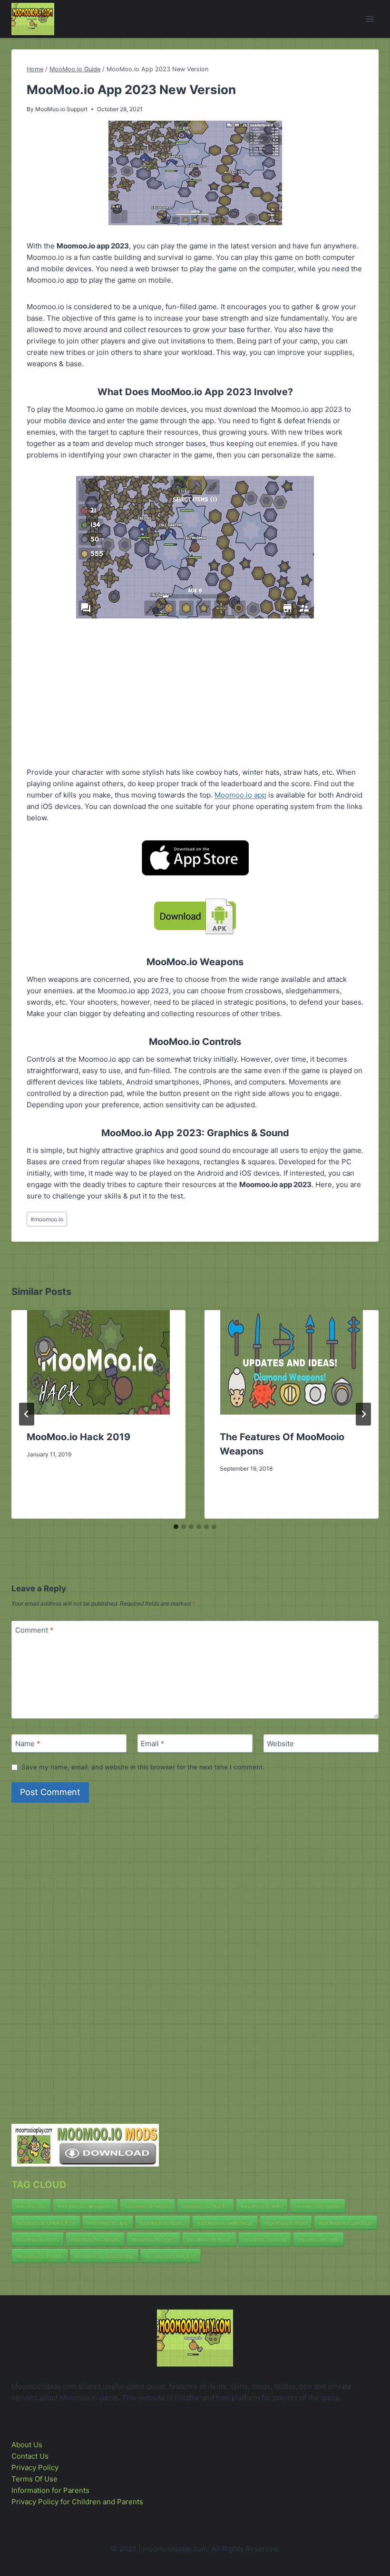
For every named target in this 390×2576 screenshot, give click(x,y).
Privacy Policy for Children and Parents (77, 2502)
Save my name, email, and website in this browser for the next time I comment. (143, 1767)
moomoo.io (47, 1219)
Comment (34, 1630)
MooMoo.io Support (61, 109)
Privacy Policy (35, 2467)
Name (28, 1744)
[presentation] (98, 1362)
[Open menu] (370, 19)
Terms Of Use (34, 2479)
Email (153, 1744)
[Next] (363, 1414)
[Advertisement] (195, 685)
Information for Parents (50, 2490)
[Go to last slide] (27, 1414)
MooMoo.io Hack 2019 (78, 1437)
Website (280, 1744)
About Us (27, 2445)
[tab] (176, 1527)
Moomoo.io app (240, 795)
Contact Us (30, 2456)
